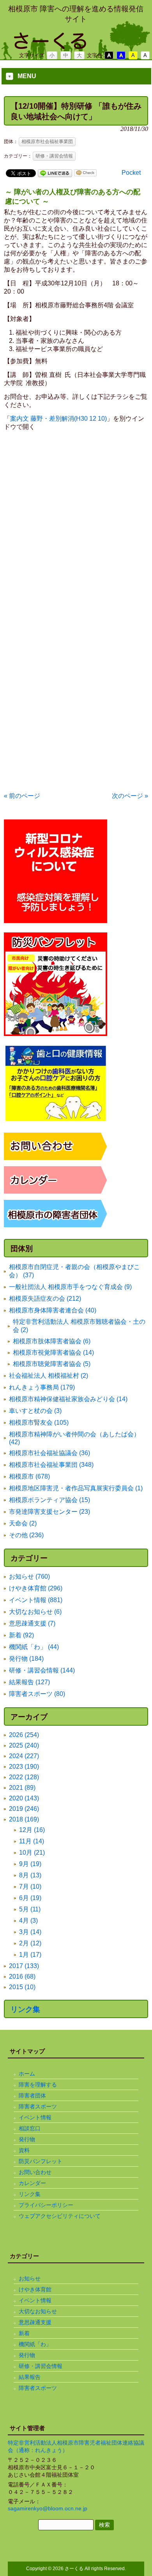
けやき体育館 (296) (36, 1588)
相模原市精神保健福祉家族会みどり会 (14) (68, 1399)
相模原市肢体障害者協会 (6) (52, 1341)
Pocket (131, 173)
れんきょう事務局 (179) (42, 1387)
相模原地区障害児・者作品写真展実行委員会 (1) (76, 1488)
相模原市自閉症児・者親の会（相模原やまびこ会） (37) (74, 1271)
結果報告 (30, 2377)
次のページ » (130, 796)
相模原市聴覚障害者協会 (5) (52, 1364)
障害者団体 (32, 2096)
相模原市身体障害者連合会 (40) (53, 1310)
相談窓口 (30, 2128)
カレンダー (32, 2183)
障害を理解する (38, 2085)
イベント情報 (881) (36, 1600)
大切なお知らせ (38, 2311)
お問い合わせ (35, 2172)
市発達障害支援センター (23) (49, 1512)
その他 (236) (26, 1535)
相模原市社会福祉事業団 (47, 142)
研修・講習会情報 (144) (42, 1670)
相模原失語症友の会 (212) (45, 1299)
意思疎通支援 (35, 2322)
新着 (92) (21, 1635)
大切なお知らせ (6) (35, 1612)
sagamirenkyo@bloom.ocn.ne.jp (48, 2508)
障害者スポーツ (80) (37, 1694)
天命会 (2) (23, 1523)
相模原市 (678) (29, 1476)
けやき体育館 (35, 2289)
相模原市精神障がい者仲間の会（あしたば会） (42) (74, 1438)
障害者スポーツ (38, 2106)
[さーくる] (76, 46)
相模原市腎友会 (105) (39, 1422)
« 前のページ (22, 796)
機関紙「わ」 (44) (34, 1647)
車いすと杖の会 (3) (35, 1411)
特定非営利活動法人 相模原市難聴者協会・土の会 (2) (79, 1326)
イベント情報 (35, 2117)
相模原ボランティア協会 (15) (49, 1500)
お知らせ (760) (29, 1577)
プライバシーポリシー (46, 2205)
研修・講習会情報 (54, 156)
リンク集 (25, 2009)
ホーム (27, 2074)
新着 (24, 2333)
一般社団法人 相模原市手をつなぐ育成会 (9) (70, 1287)
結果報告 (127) (29, 1682)
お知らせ (30, 2278)
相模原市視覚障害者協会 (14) (53, 1353)
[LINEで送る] (55, 173)
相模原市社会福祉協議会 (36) (49, 1453)
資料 (24, 2150)
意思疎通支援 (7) (32, 1623)
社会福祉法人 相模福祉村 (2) (49, 1376)
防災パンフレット (41, 2161)
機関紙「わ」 (35, 2344)
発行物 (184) (26, 1659)
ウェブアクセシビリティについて (60, 2216)
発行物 (27, 2139)
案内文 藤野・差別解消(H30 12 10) (58, 419)
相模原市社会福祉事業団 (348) (51, 1465)
